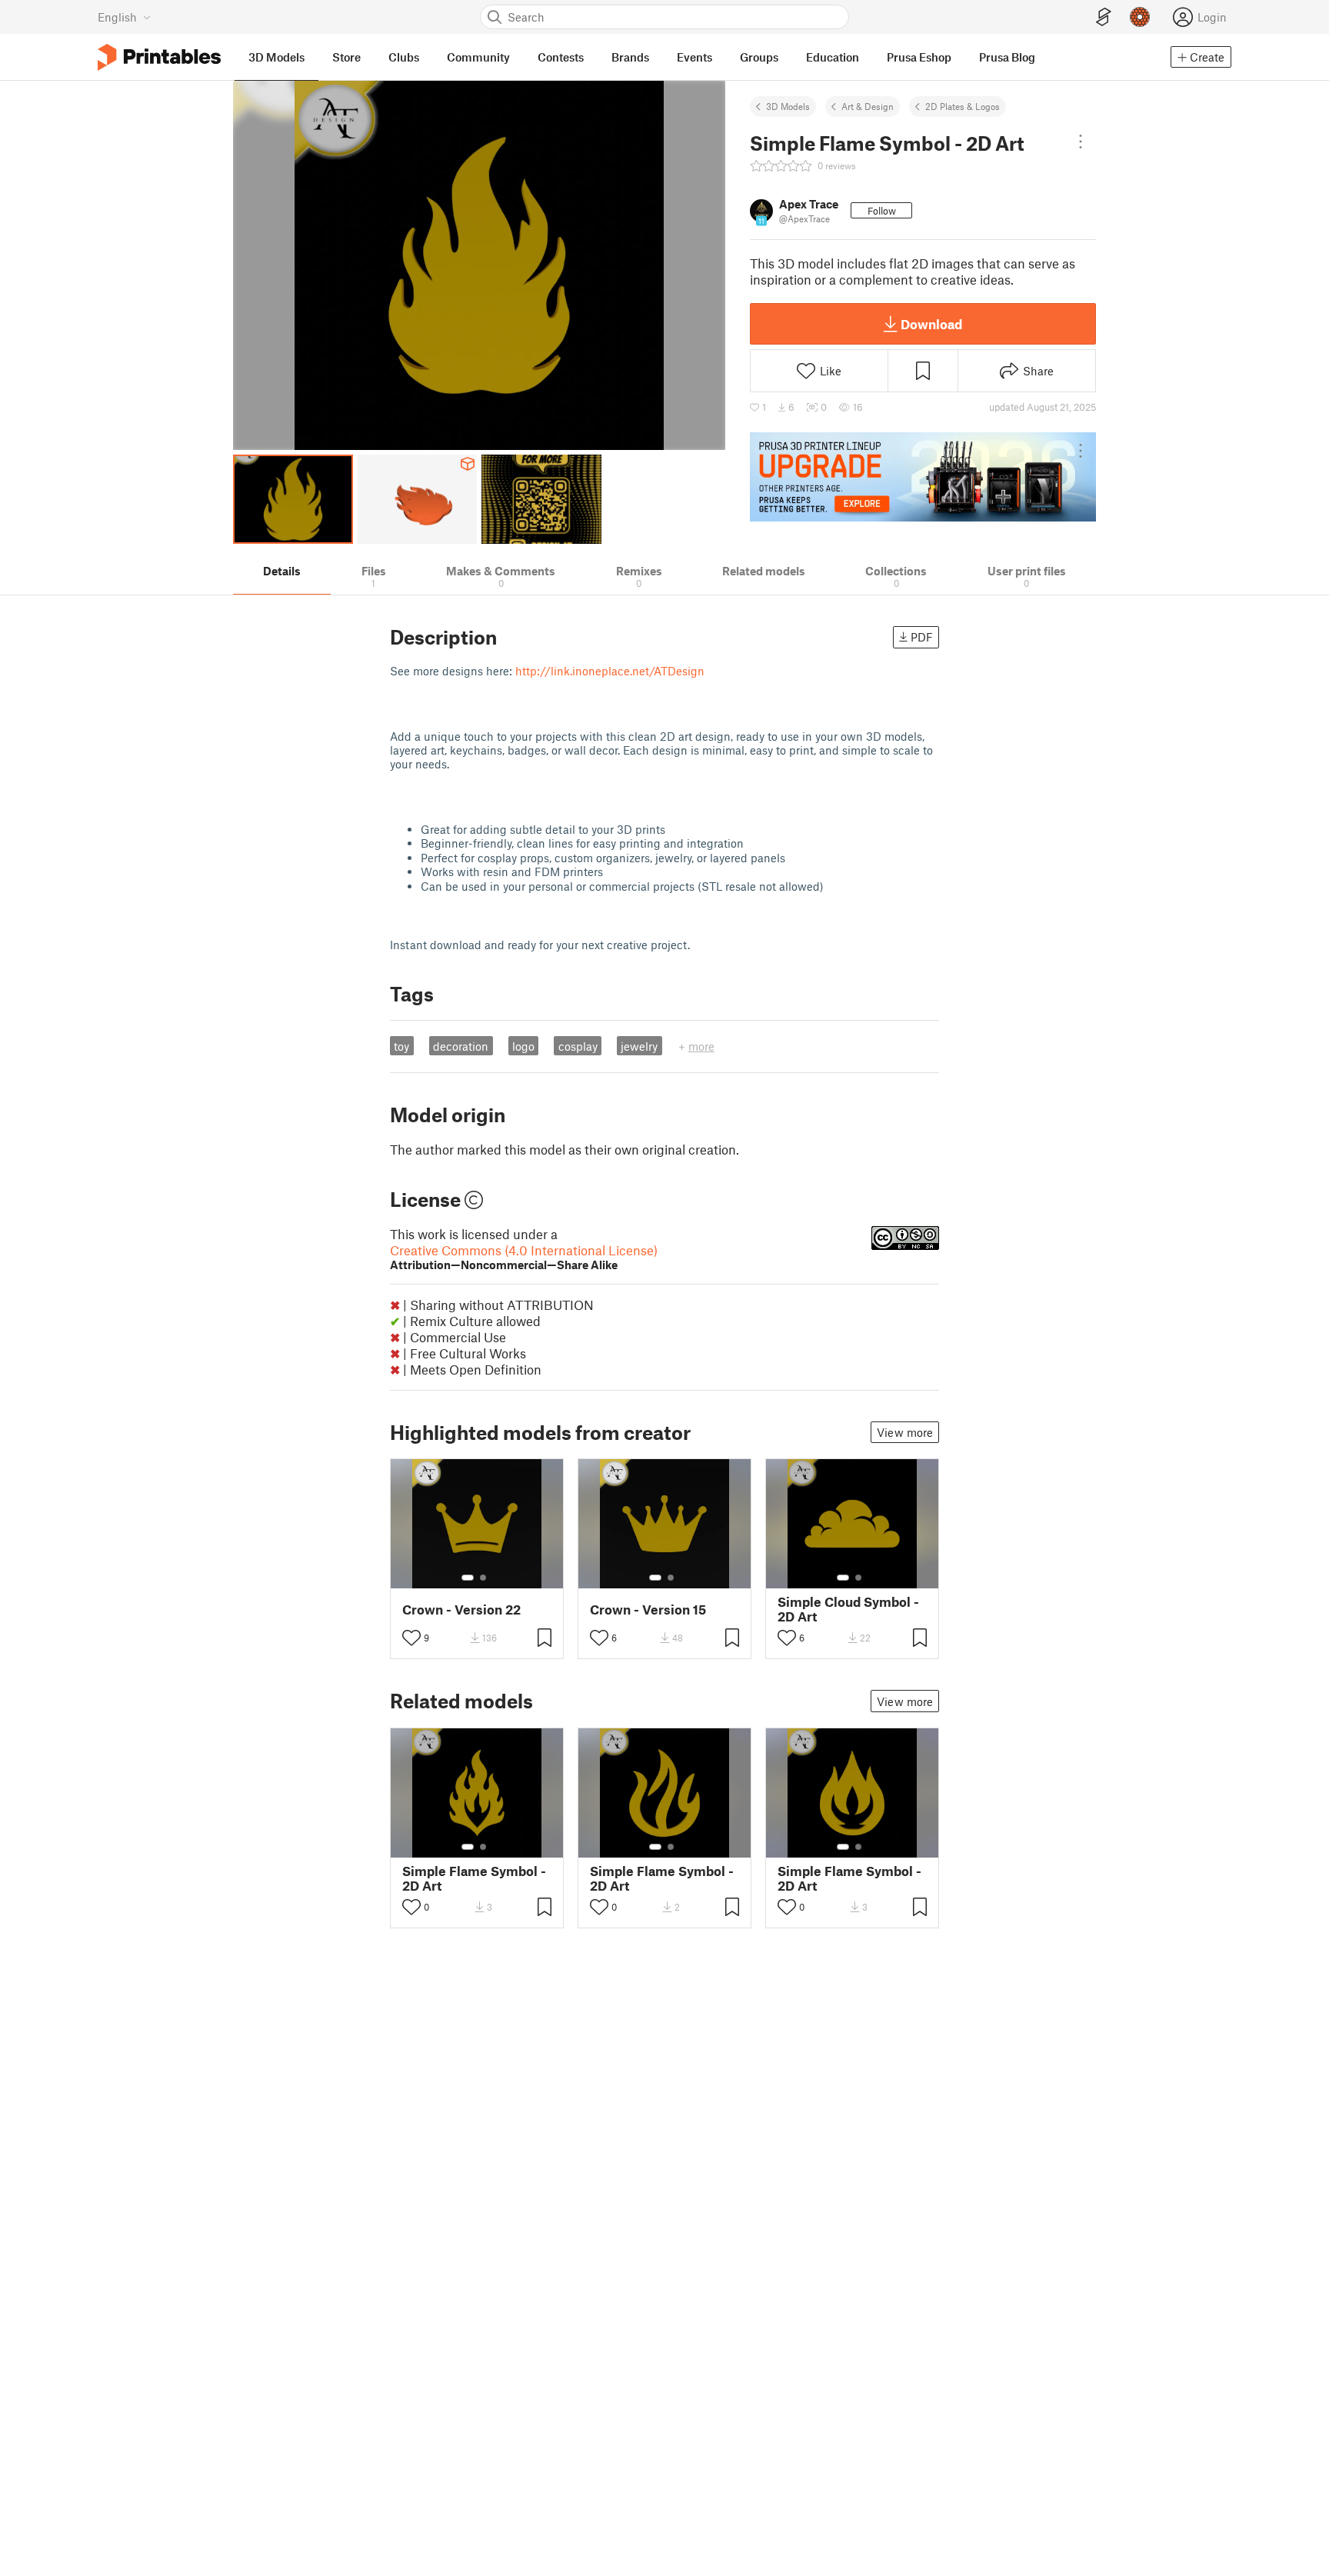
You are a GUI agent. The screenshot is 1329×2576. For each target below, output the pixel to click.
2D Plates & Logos (963, 106)
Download (931, 324)
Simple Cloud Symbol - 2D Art (848, 1609)
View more (905, 1432)
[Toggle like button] (411, 1638)
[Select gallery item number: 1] (468, 1578)
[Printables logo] (159, 57)
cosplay (578, 1046)
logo (523, 1046)
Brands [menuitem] (630, 57)
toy (401, 1046)
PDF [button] (922, 637)
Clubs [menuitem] (404, 57)
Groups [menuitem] (759, 57)
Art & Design (868, 106)
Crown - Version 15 (648, 1610)
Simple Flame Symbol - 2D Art (474, 1878)
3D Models (788, 106)
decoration (461, 1046)
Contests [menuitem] (561, 57)
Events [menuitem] (694, 57)
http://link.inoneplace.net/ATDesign (610, 671)
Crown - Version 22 (461, 1610)
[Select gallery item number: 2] (483, 1578)
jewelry (639, 1046)
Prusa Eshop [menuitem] (919, 57)
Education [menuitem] (833, 57)
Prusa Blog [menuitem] (1007, 57)
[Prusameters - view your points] (1140, 17)
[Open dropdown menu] (1081, 142)
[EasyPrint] (1104, 17)
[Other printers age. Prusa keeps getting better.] (923, 477)
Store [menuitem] (346, 57)
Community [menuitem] (478, 57)
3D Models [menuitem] (276, 57)
